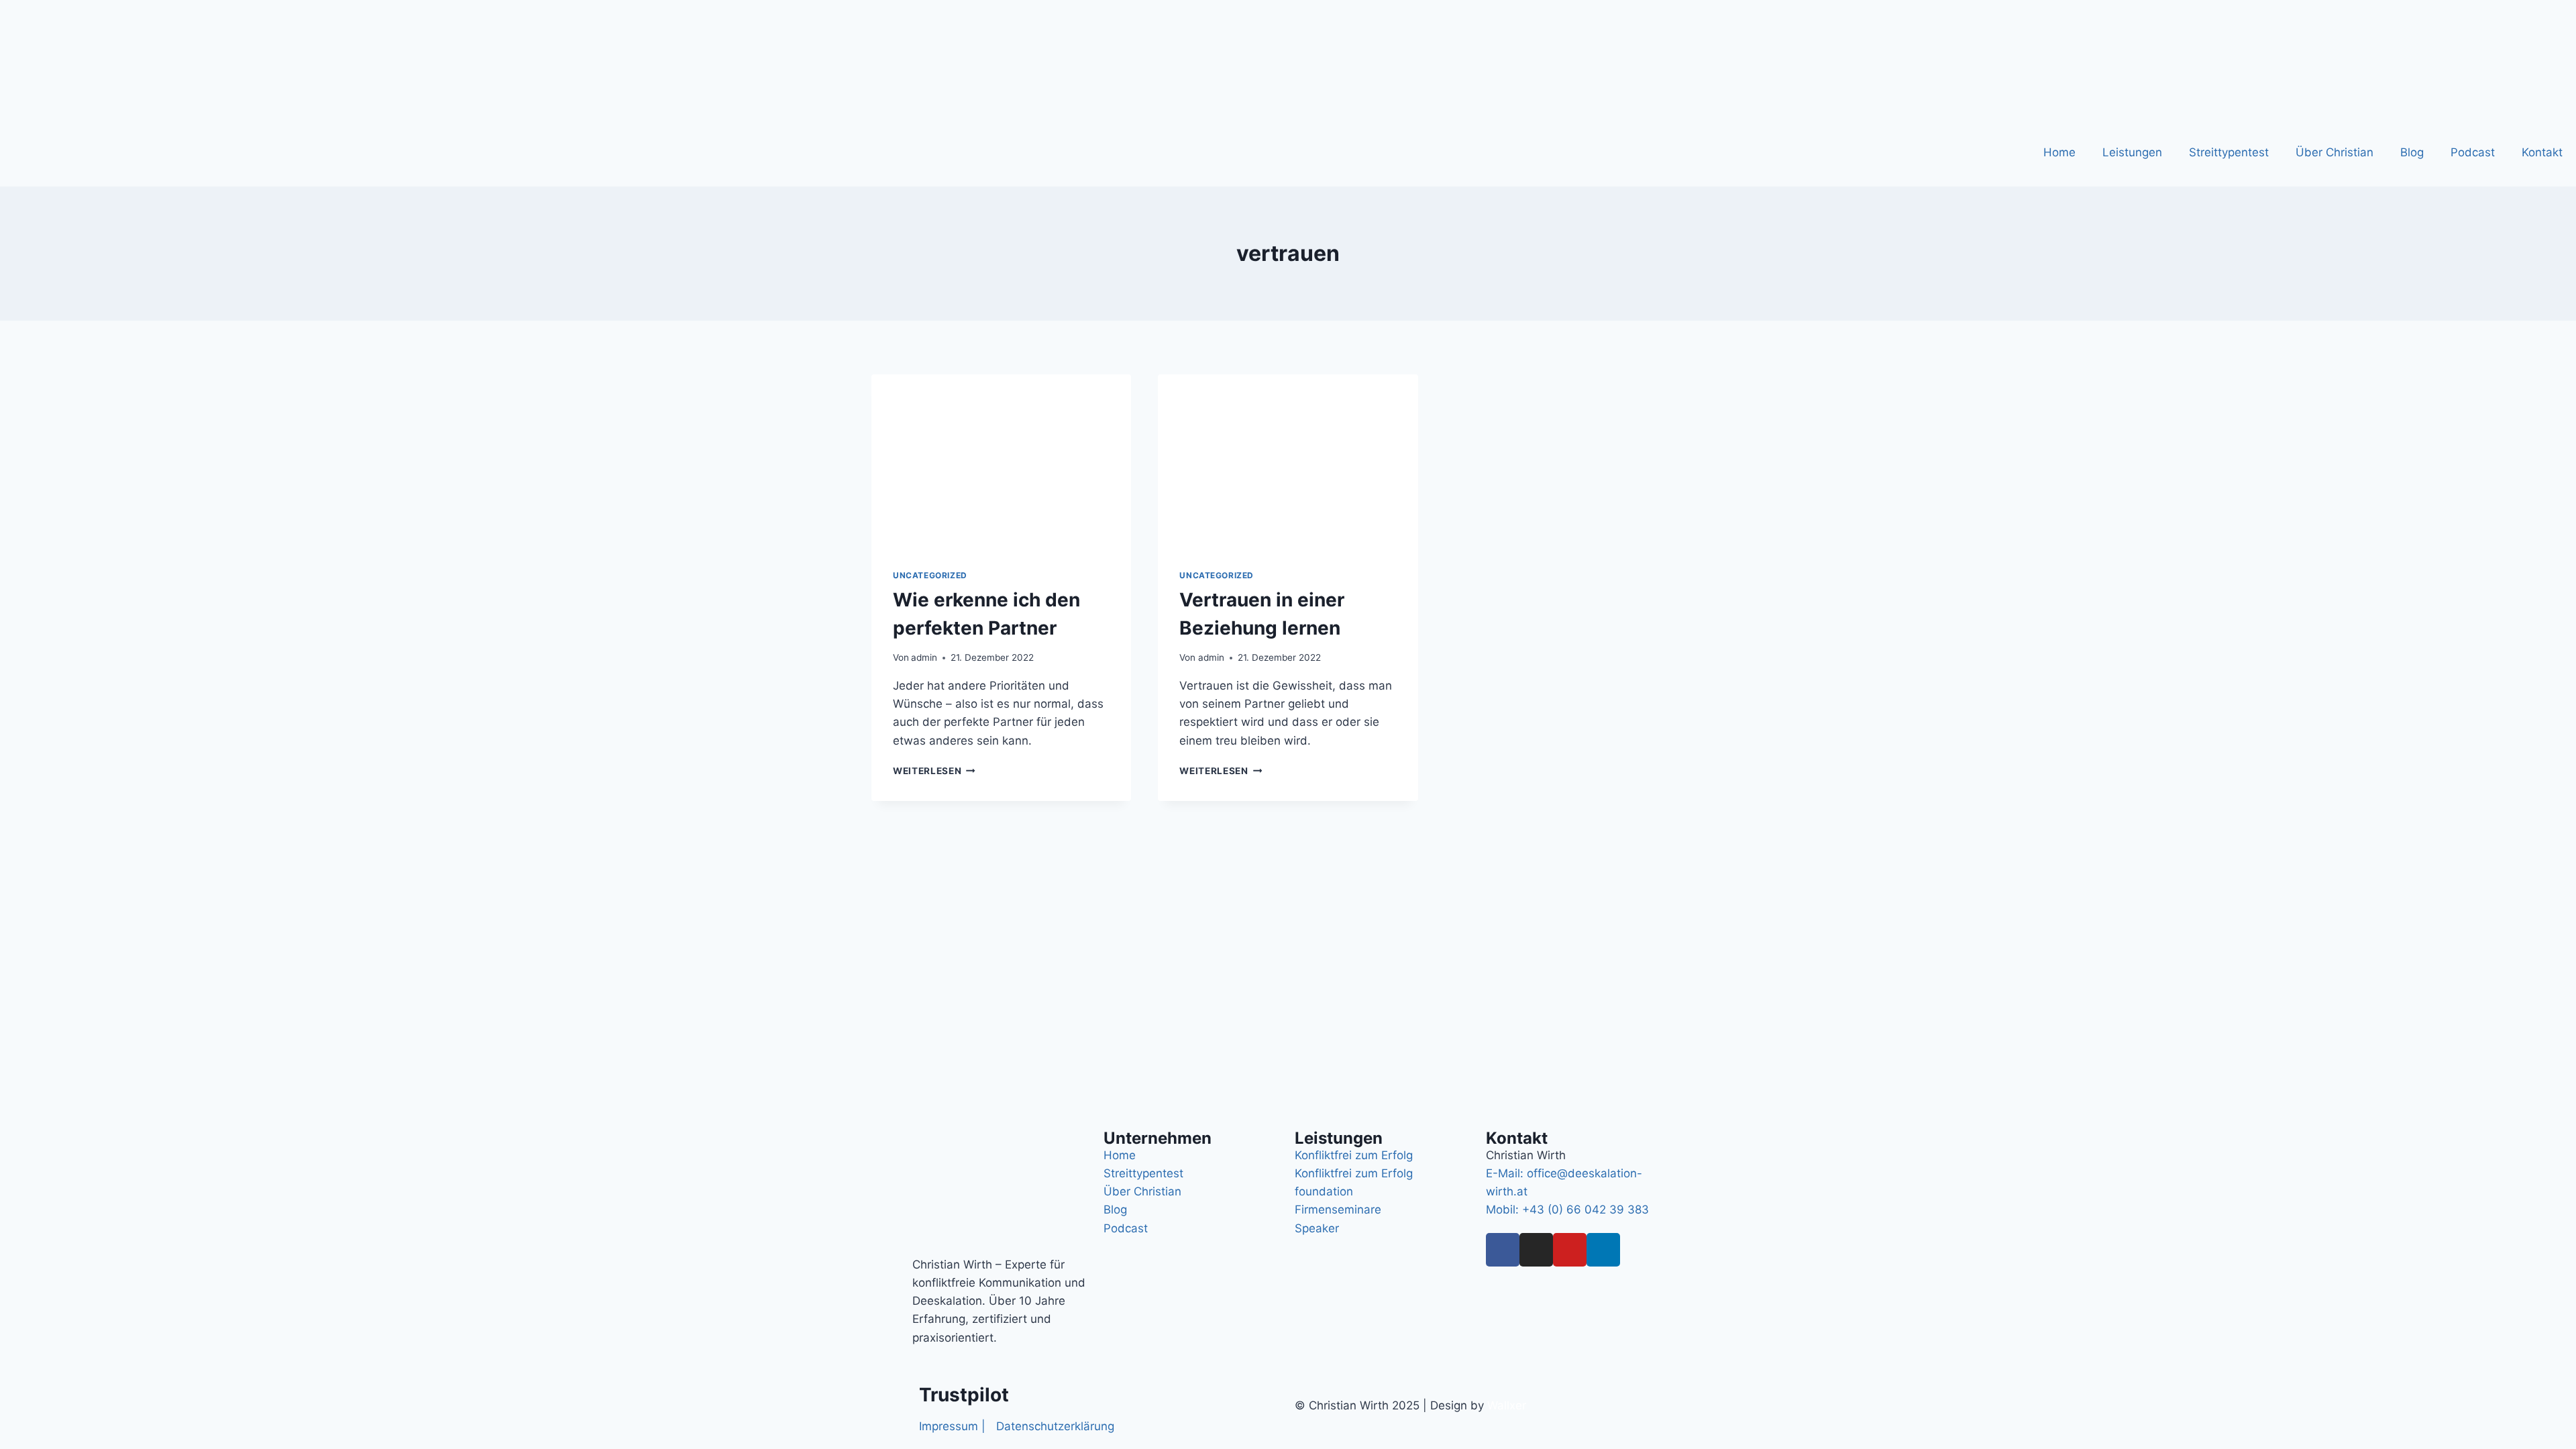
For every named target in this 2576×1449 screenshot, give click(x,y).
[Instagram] (1536, 1250)
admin (924, 657)
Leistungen (2132, 152)
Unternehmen (1158, 1138)
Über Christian (2334, 152)
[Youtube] (1570, 1250)
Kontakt (2542, 152)
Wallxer (1507, 1405)
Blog (2412, 152)
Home (2059, 152)
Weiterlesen (934, 771)
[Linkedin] (1603, 1250)
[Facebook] (1503, 1250)
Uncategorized (930, 575)
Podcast (2473, 152)
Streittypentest (2229, 152)
